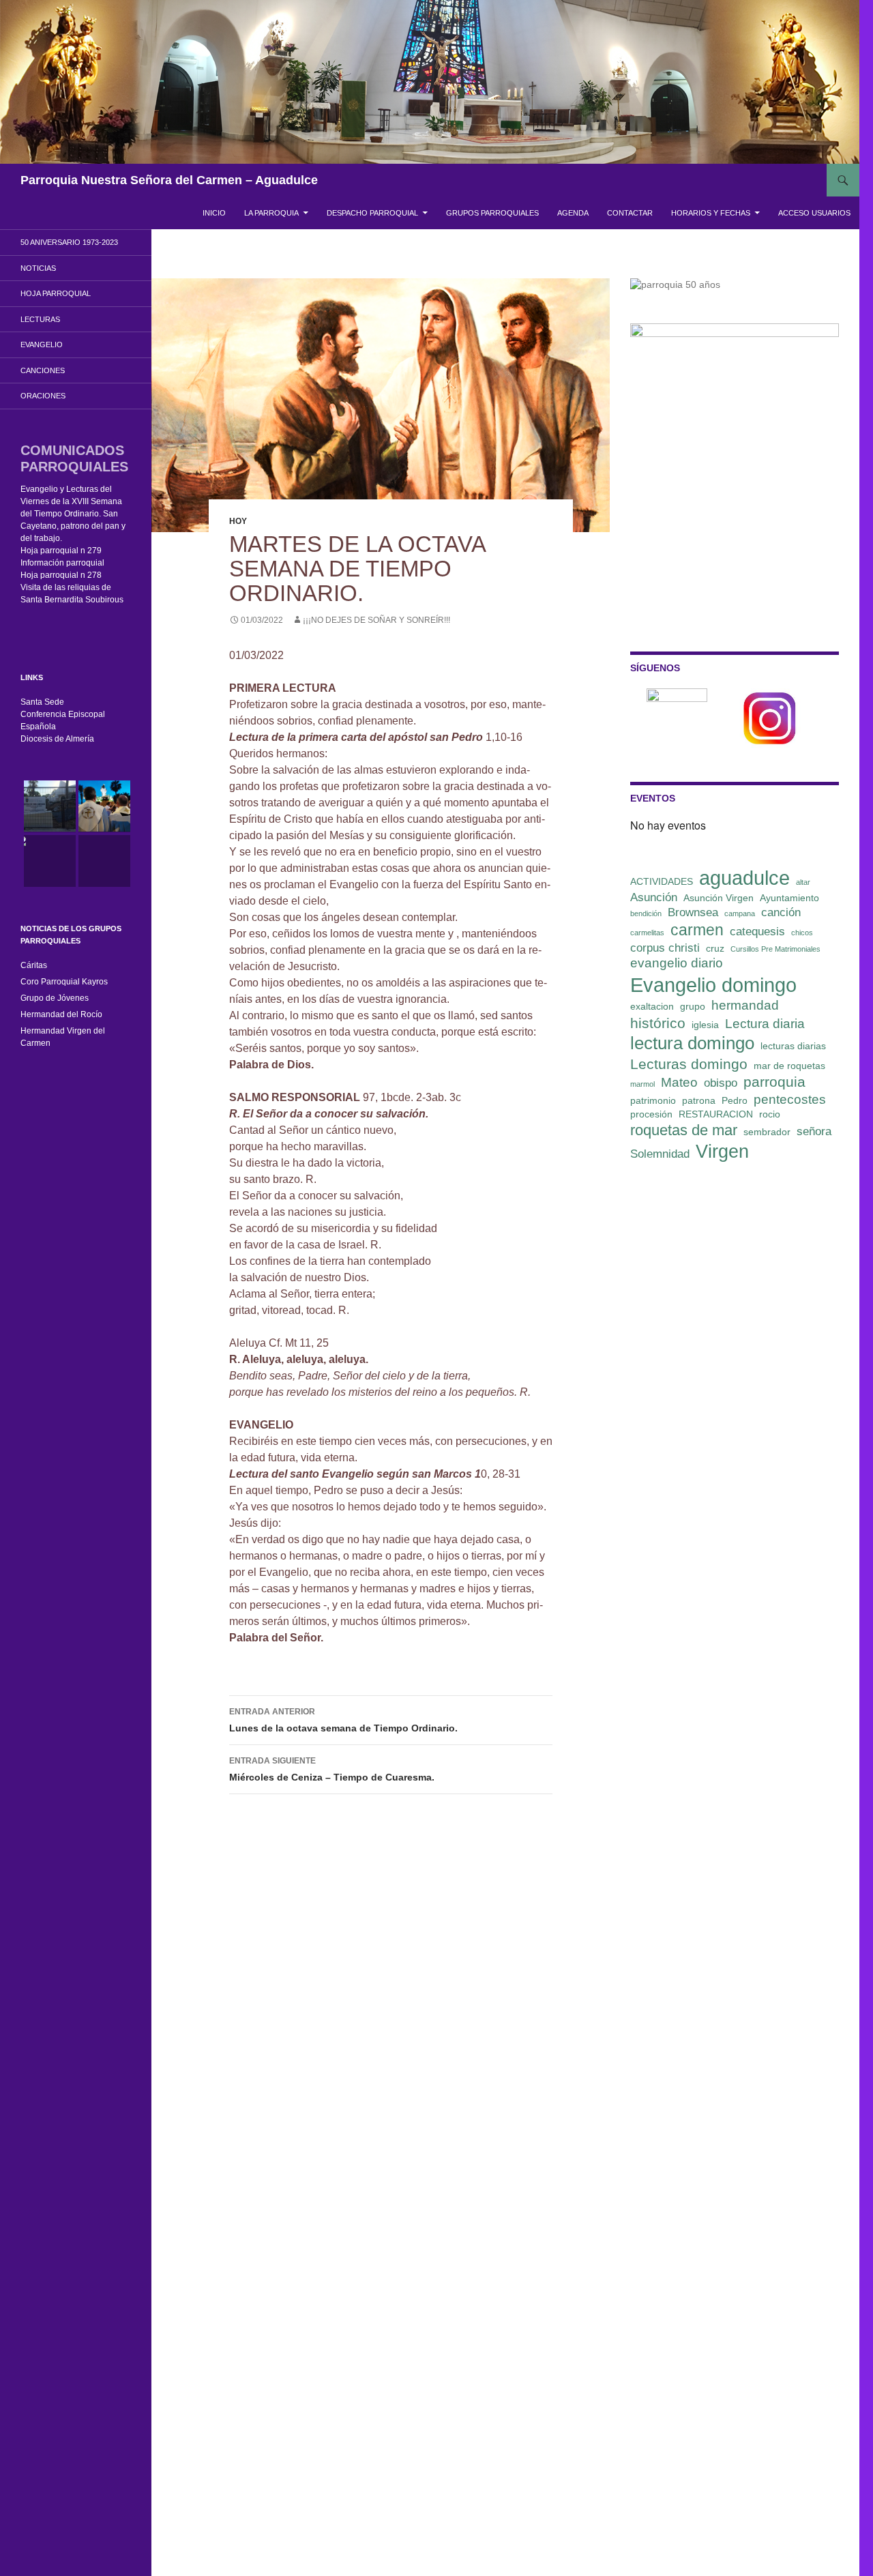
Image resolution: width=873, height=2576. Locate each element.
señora (814, 1131)
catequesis (757, 932)
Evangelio (42, 345)
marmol (642, 1084)
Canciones (43, 370)
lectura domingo (692, 1043)
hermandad (745, 1005)
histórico (658, 1023)
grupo (693, 1006)
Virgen (722, 1152)
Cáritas (34, 965)
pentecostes (790, 1099)
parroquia (774, 1082)
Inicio (214, 213)
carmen (697, 930)
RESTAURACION (716, 1114)
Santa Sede (42, 702)
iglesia (705, 1025)
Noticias (38, 268)
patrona (699, 1100)
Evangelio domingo (713, 985)
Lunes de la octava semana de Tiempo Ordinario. (343, 1720)
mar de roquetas (789, 1066)
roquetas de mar (684, 1130)
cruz (715, 948)
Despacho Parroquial (372, 213)
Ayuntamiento (789, 898)
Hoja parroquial (56, 293)
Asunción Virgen (719, 898)
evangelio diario (677, 963)
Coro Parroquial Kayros (64, 982)
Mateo (679, 1082)
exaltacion (652, 1006)
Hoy (238, 521)
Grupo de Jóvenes (55, 998)
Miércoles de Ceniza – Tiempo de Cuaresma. (332, 1769)
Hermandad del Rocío (61, 1014)
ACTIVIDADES (662, 881)
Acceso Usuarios (814, 213)
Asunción (654, 897)
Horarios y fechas (711, 213)
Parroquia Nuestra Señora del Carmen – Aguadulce (169, 180)
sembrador (767, 1132)
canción (781, 912)
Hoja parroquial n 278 (61, 575)
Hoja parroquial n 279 (61, 551)
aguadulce (744, 878)
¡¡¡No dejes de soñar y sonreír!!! (376, 620)
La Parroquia (271, 213)
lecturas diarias (793, 1046)
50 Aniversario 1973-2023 (69, 242)
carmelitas (647, 933)
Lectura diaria (765, 1024)
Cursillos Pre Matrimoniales (775, 949)
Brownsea (693, 912)
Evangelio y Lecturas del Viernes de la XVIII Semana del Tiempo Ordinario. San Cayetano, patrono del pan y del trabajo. (73, 514)
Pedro (735, 1100)
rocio (770, 1114)
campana (740, 913)
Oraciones (43, 396)
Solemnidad (660, 1154)
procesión (651, 1114)
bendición (646, 913)
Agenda (573, 213)
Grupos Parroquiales (492, 213)
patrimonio (653, 1100)
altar (803, 882)
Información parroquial (62, 563)
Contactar (630, 213)
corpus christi (665, 948)
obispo (721, 1083)
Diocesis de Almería (57, 739)
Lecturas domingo (689, 1064)
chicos (802, 933)
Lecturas (40, 319)
